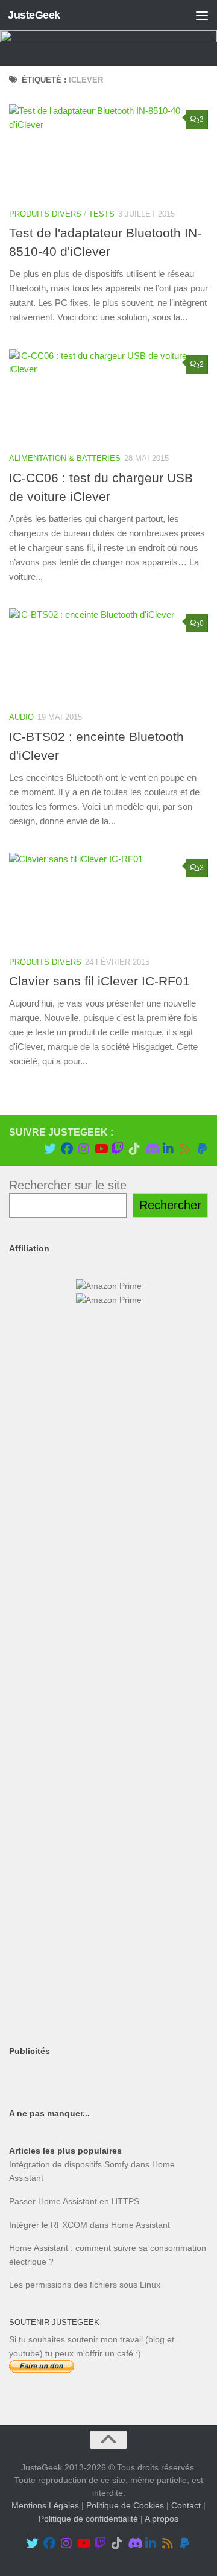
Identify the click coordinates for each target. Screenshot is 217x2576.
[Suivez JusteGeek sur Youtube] (101, 1149)
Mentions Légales (45, 2505)
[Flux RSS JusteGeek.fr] (185, 1149)
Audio (21, 717)
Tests (102, 214)
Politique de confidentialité (88, 2519)
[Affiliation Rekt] (108, 2014)
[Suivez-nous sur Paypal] (202, 1149)
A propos (162, 2519)
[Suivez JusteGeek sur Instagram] (84, 1149)
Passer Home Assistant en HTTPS (74, 2201)
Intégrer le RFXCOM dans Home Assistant (90, 2225)
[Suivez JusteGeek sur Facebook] (67, 1149)
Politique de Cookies (125, 2505)
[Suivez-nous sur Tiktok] (134, 1149)
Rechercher (170, 1205)
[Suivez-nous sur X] (50, 1149)
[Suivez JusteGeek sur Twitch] (118, 1149)
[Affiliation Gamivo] (108, 1925)
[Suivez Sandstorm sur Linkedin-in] (168, 1149)
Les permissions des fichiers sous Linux (85, 2285)
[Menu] (202, 15)
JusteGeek (34, 15)
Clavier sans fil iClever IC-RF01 (99, 981)
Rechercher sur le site (68, 1185)
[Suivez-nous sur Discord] (151, 1149)
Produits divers (45, 214)
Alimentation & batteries (65, 458)
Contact (186, 2505)
